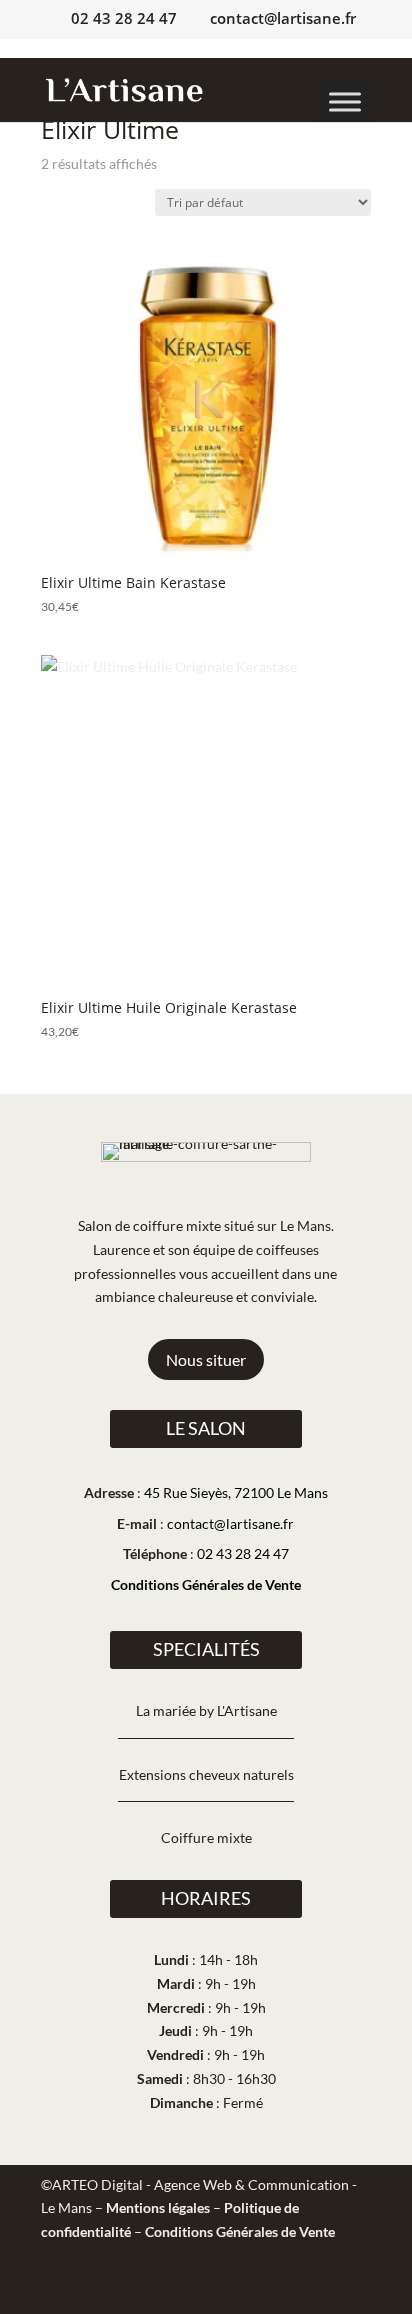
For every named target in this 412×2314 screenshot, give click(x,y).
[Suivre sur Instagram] (310, 2290)
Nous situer (206, 1359)
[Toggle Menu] (345, 102)
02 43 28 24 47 (124, 18)
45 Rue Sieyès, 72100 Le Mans (236, 1492)
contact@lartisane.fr (230, 1523)
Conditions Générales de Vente (206, 1584)
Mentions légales (158, 2207)
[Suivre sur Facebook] (265, 2290)
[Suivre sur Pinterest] (355, 2290)
